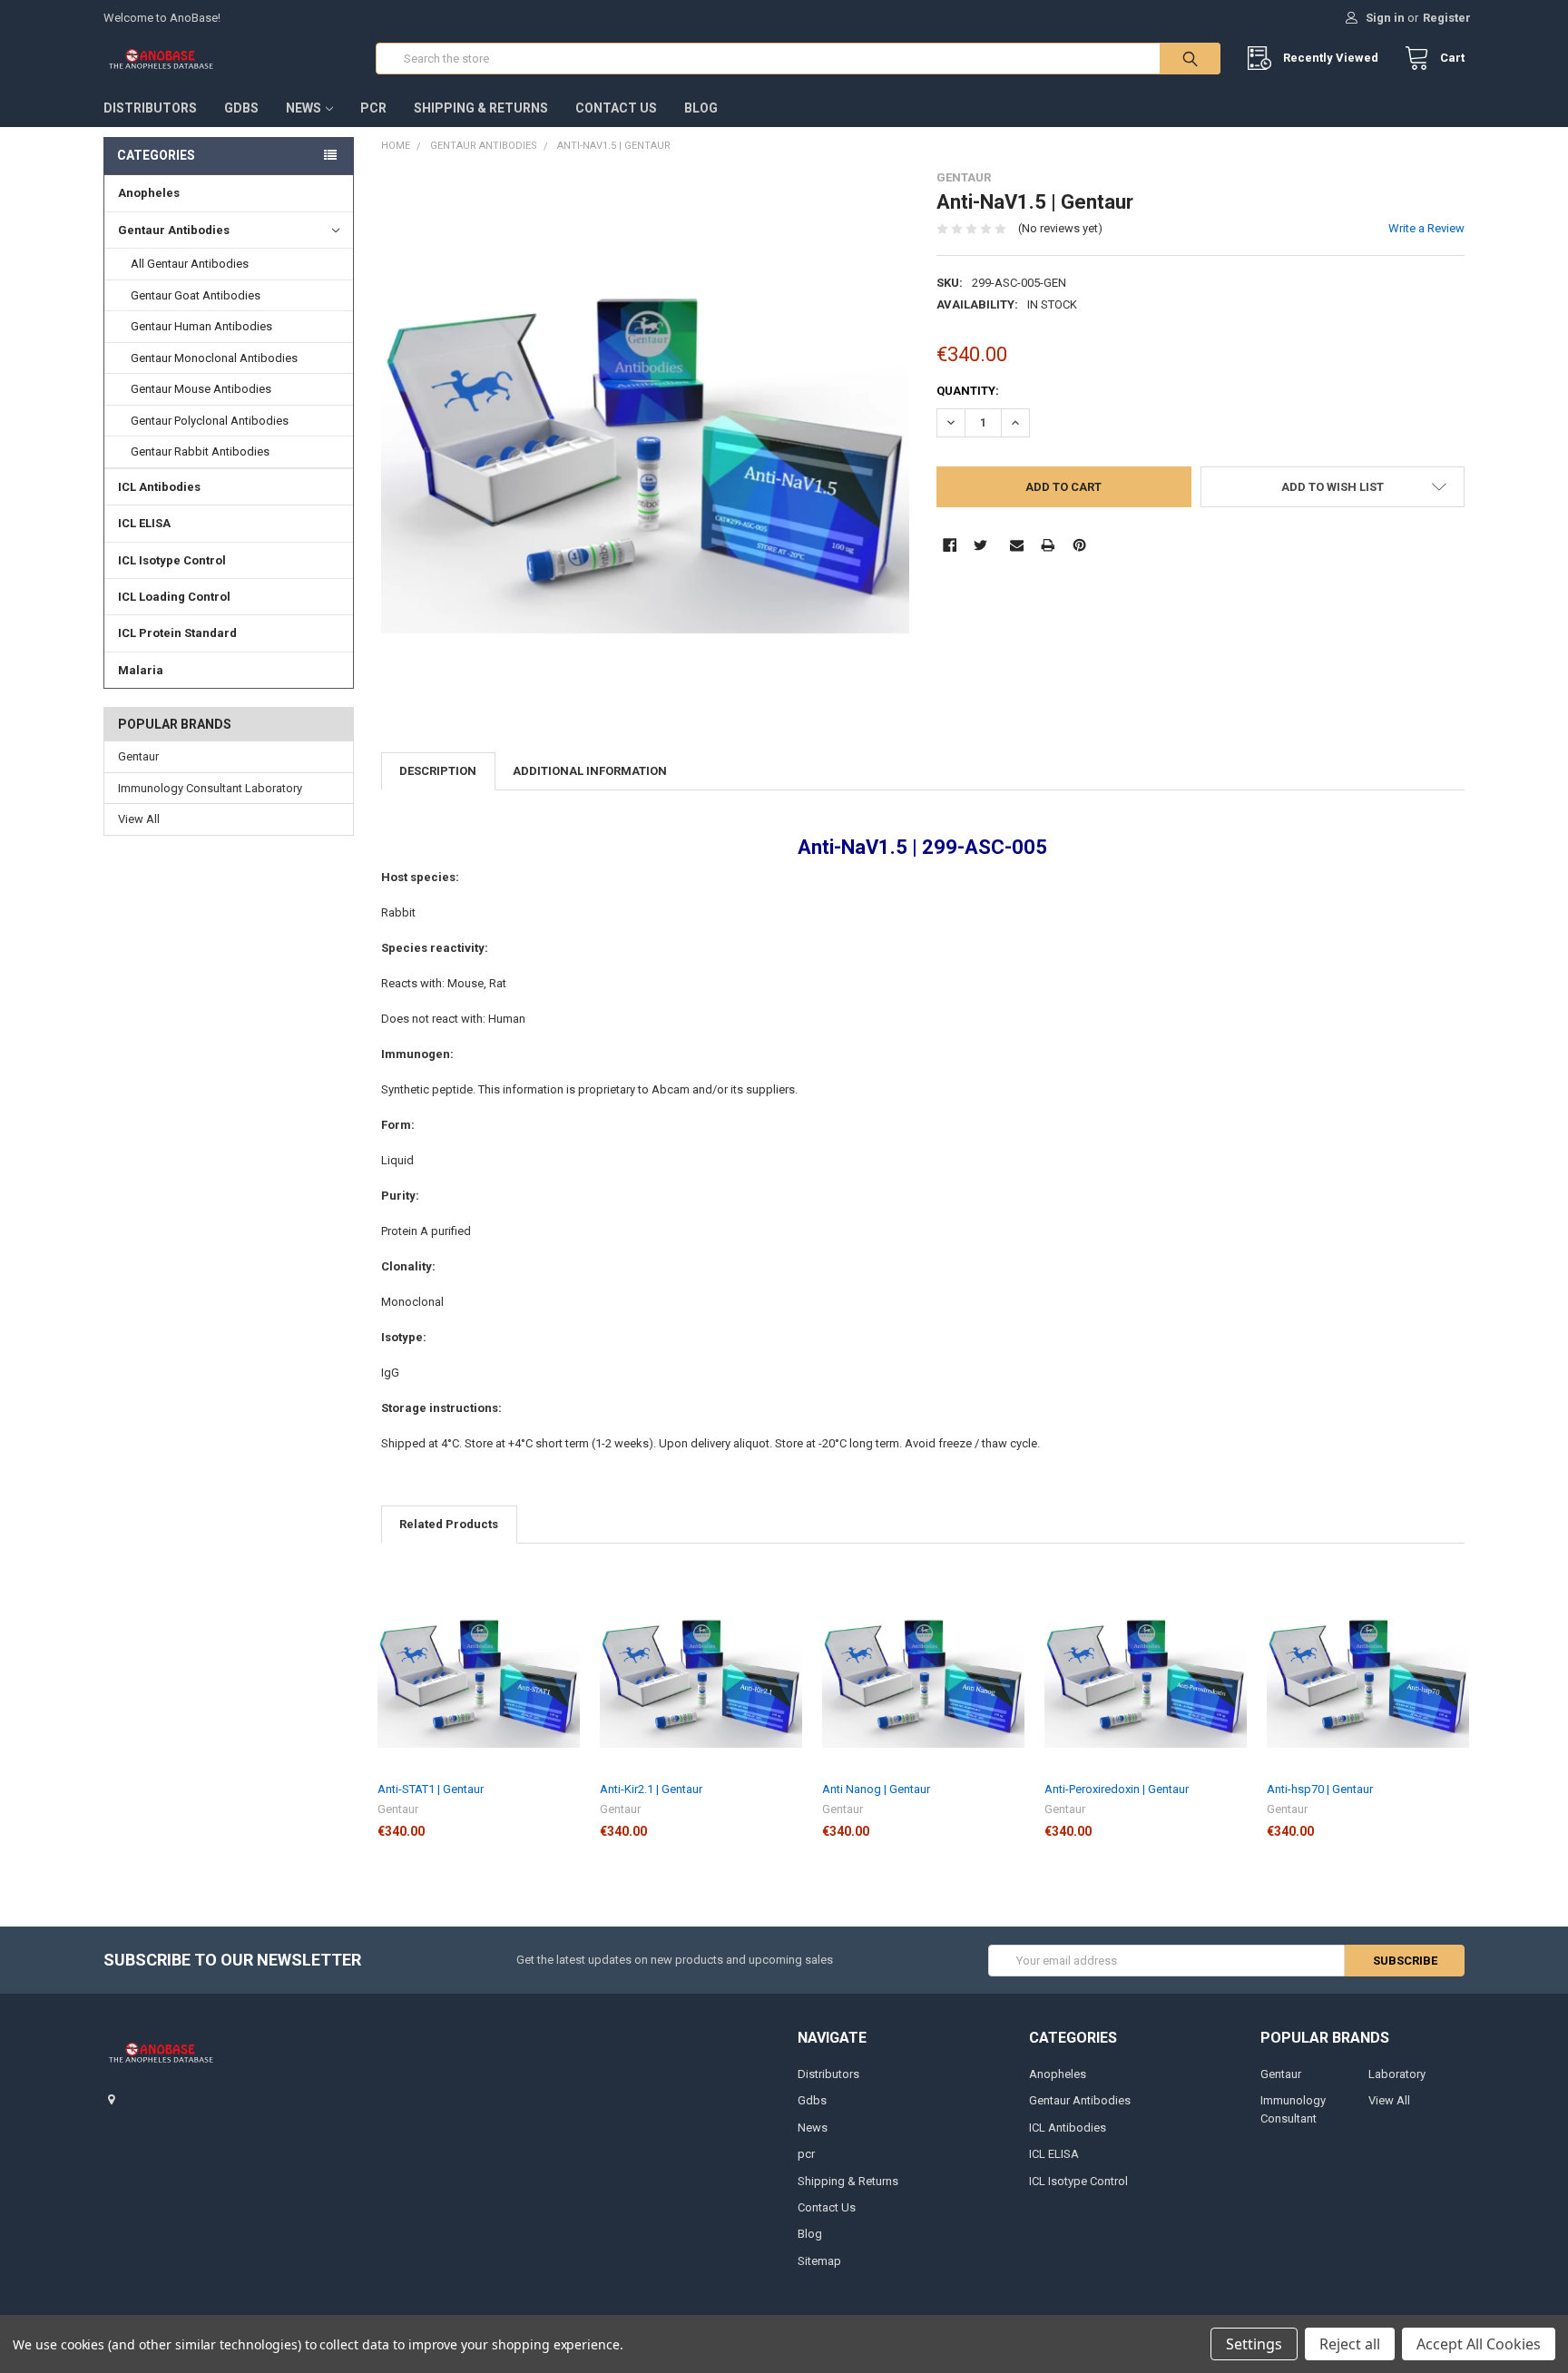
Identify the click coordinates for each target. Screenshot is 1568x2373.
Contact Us (616, 108)
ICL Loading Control (174, 597)
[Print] (1048, 545)
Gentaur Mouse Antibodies (201, 389)
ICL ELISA (144, 523)
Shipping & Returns (481, 108)
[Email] (1017, 545)
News (304, 108)
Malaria (141, 670)
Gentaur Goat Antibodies (196, 295)
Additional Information (590, 771)
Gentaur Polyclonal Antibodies (210, 421)
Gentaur (138, 756)
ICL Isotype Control (172, 560)
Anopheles (149, 193)
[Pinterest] (1079, 545)
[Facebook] (950, 545)
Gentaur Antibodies (174, 230)
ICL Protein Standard (177, 633)
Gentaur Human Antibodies (201, 326)
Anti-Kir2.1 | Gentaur (651, 1789)
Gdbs (241, 108)
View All (139, 819)
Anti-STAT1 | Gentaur (431, 1789)
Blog (701, 108)
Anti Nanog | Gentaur (876, 1789)
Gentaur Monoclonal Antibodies (214, 358)
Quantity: (968, 391)
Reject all (1350, 2344)
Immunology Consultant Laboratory (210, 788)
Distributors (150, 108)
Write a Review (1426, 228)
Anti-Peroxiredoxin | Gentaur (1117, 1789)
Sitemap (819, 2261)
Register (1447, 18)
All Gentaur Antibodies (190, 264)
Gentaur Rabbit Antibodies (200, 451)
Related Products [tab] (449, 1524)
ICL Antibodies (159, 487)
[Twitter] (980, 545)
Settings (1254, 2344)
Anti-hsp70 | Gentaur (1320, 1789)
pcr (373, 108)
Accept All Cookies (1479, 2344)
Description (438, 771)
